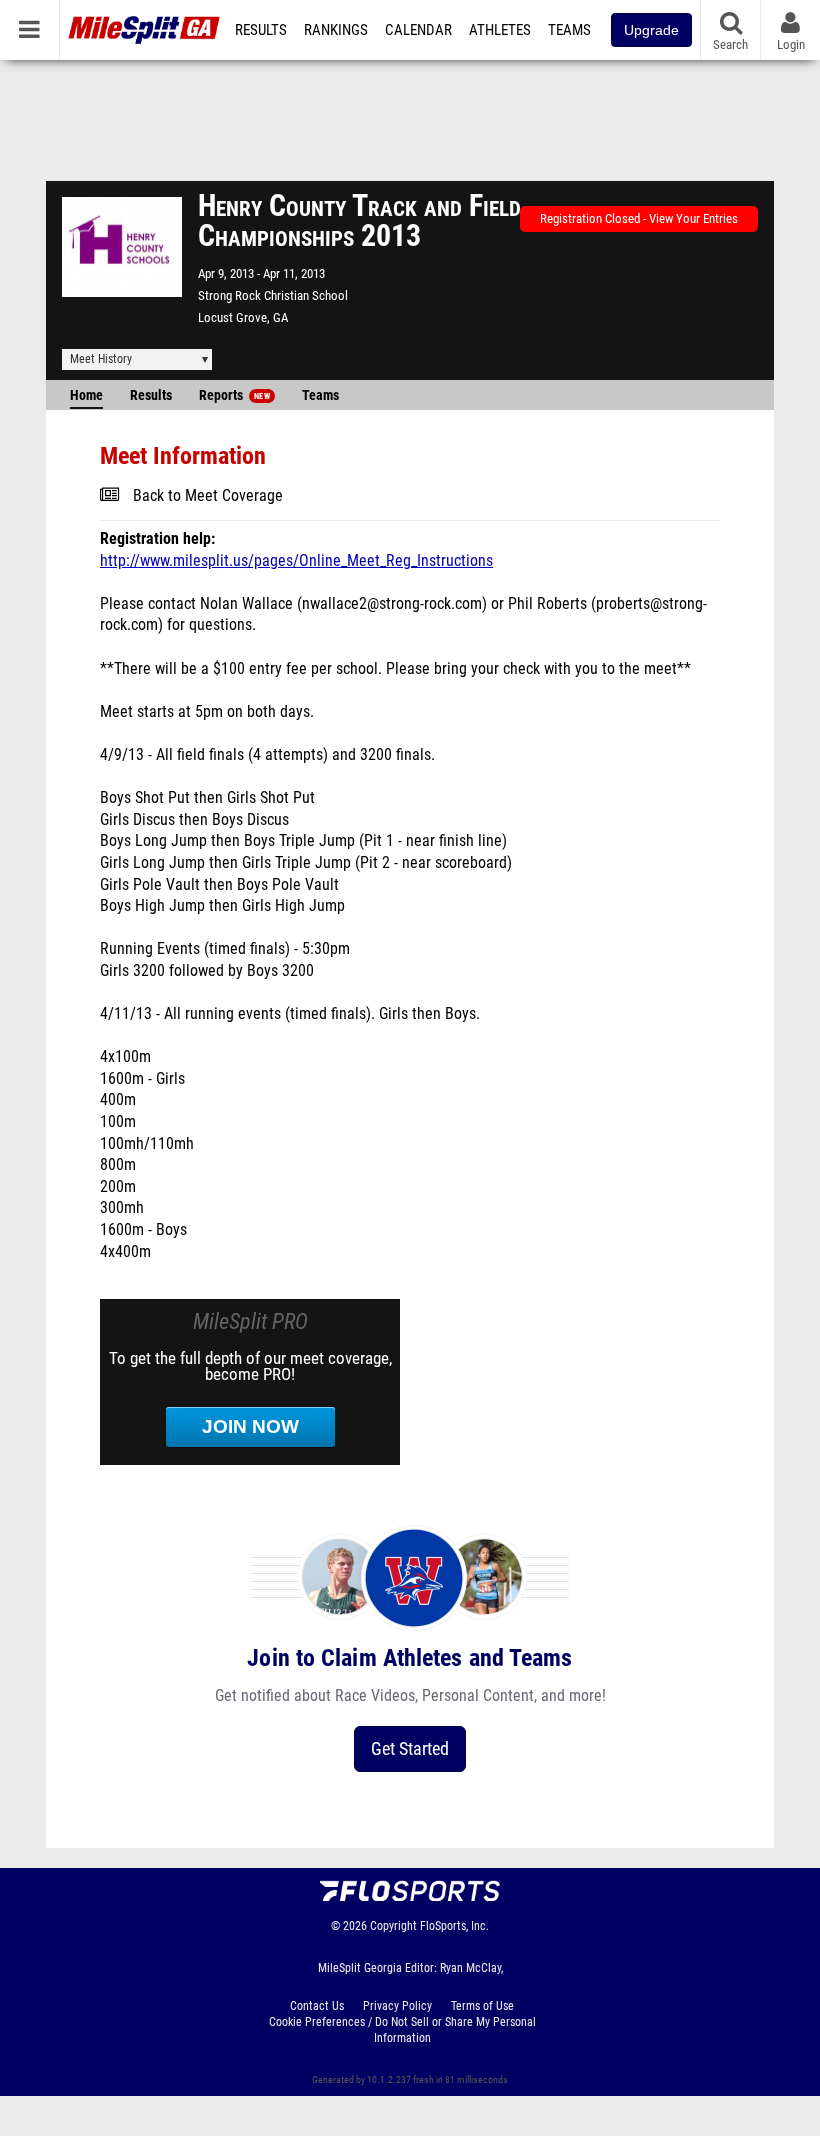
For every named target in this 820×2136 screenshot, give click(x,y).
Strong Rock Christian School (273, 295)
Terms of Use (482, 2006)
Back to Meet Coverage (208, 496)
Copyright (393, 1926)
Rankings (336, 30)
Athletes (500, 30)
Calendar (418, 30)
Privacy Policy (397, 2006)
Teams (569, 30)
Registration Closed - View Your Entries (639, 218)
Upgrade (651, 30)
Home (86, 395)
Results (261, 30)
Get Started (410, 1748)
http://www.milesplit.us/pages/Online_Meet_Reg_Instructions (296, 561)
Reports (234, 395)
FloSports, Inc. (454, 1926)
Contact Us (317, 2006)
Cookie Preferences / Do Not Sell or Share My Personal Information (402, 2030)
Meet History (101, 359)
